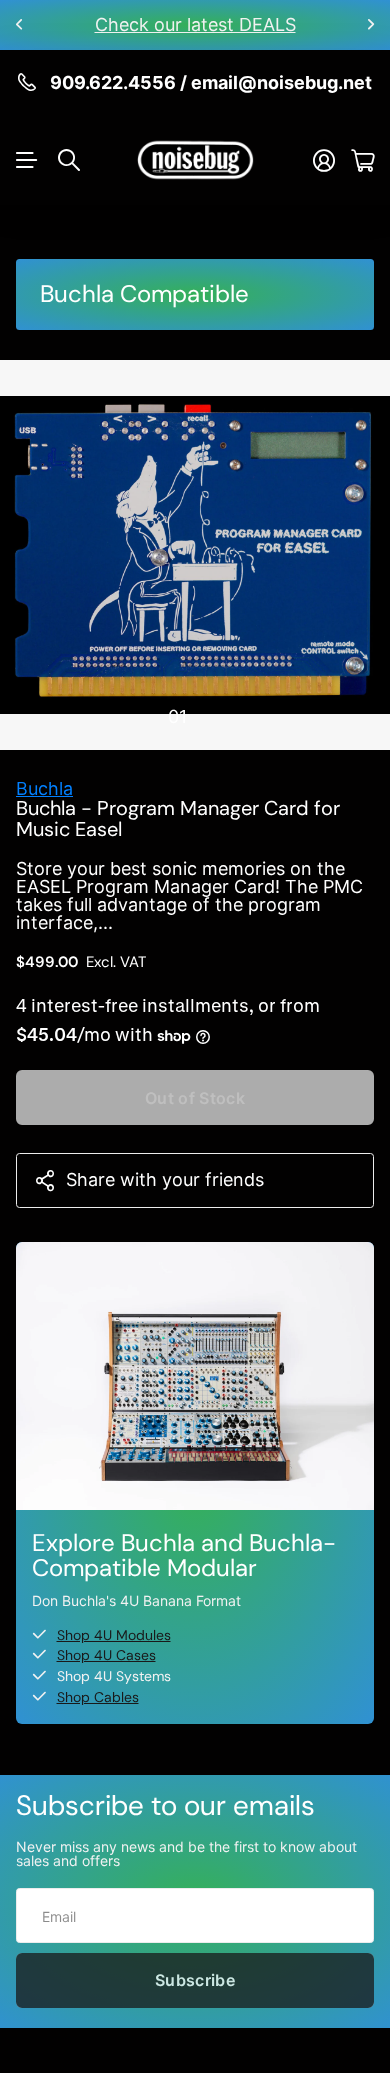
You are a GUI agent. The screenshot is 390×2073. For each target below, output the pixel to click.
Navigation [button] (27, 160)
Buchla (44, 788)
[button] (20, 25)
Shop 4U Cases (106, 1655)
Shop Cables (98, 1697)
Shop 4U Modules (114, 1635)
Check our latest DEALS (195, 24)
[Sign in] (324, 160)
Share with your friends (165, 1179)
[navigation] (213, 716)
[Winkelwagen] (362, 160)
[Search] (69, 160)
